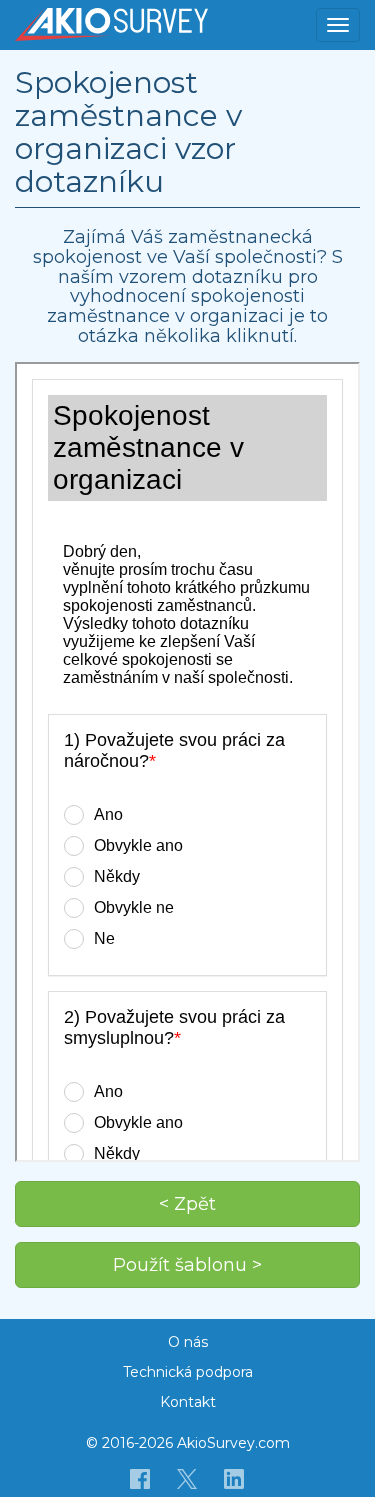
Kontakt (188, 1402)
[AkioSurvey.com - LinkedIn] (234, 1478)
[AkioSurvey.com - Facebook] (140, 1478)
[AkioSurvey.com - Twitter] (187, 1478)
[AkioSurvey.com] (111, 25)
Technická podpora (188, 1372)
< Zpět (187, 1204)
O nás (188, 1342)
